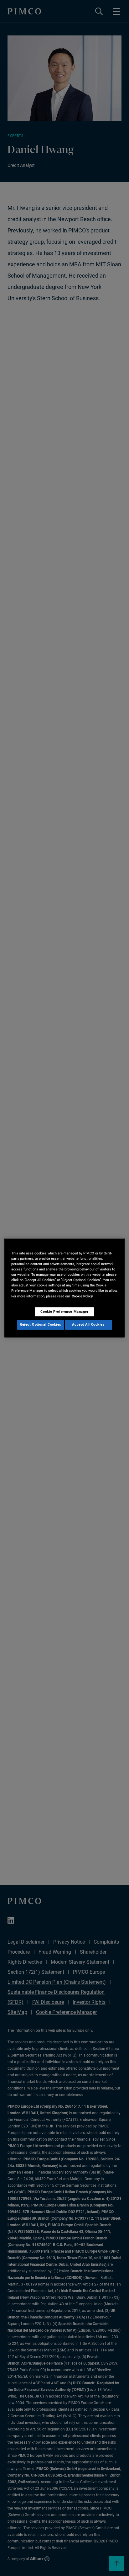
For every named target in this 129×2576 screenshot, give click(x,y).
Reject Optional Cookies (41, 1325)
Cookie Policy (82, 1296)
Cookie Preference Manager (64, 1312)
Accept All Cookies (88, 1325)
